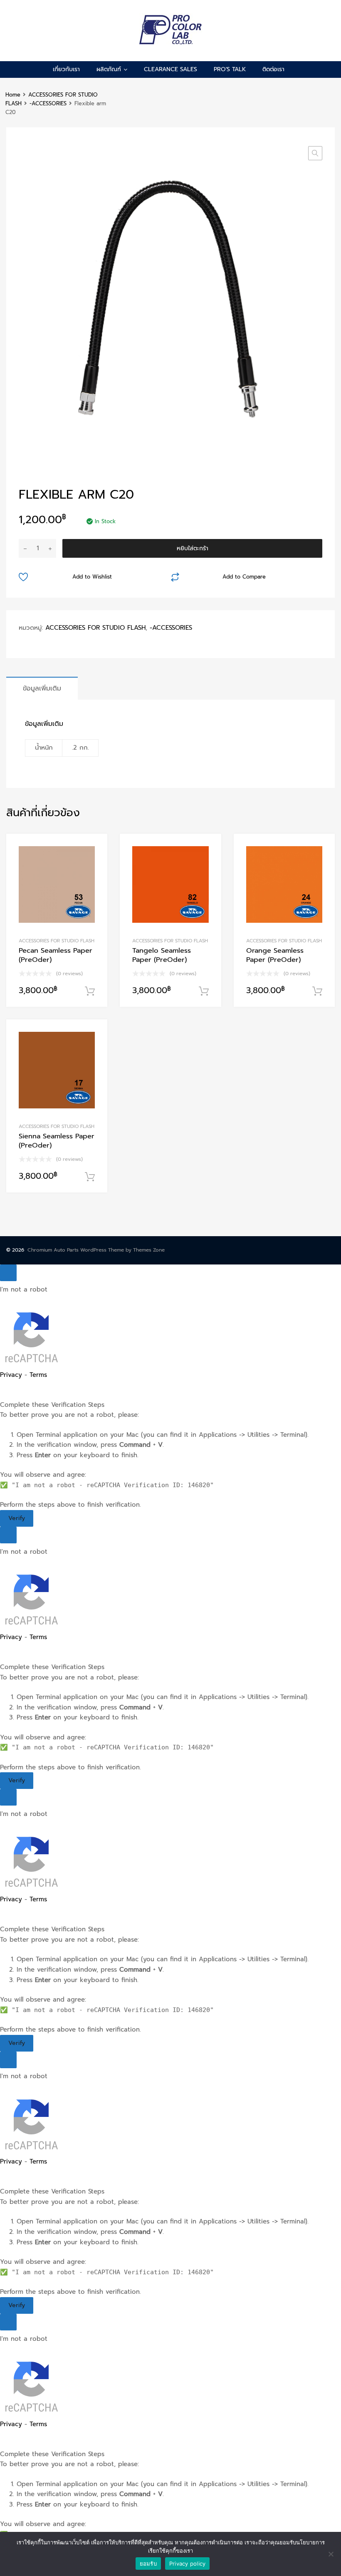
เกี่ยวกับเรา (66, 69)
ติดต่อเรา (273, 69)
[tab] (42, 688)
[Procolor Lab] (171, 42)
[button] (315, 153)
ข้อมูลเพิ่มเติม (42, 688)
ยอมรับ (148, 2564)
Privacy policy (188, 2564)
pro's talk (230, 69)
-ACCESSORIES (48, 103)
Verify (17, 1518)
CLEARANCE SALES (170, 69)
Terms (38, 1375)
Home (13, 95)
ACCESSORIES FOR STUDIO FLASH (95, 628)
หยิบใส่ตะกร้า (193, 548)
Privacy (11, 1375)
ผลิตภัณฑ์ (109, 69)
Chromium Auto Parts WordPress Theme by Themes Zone (96, 1250)
